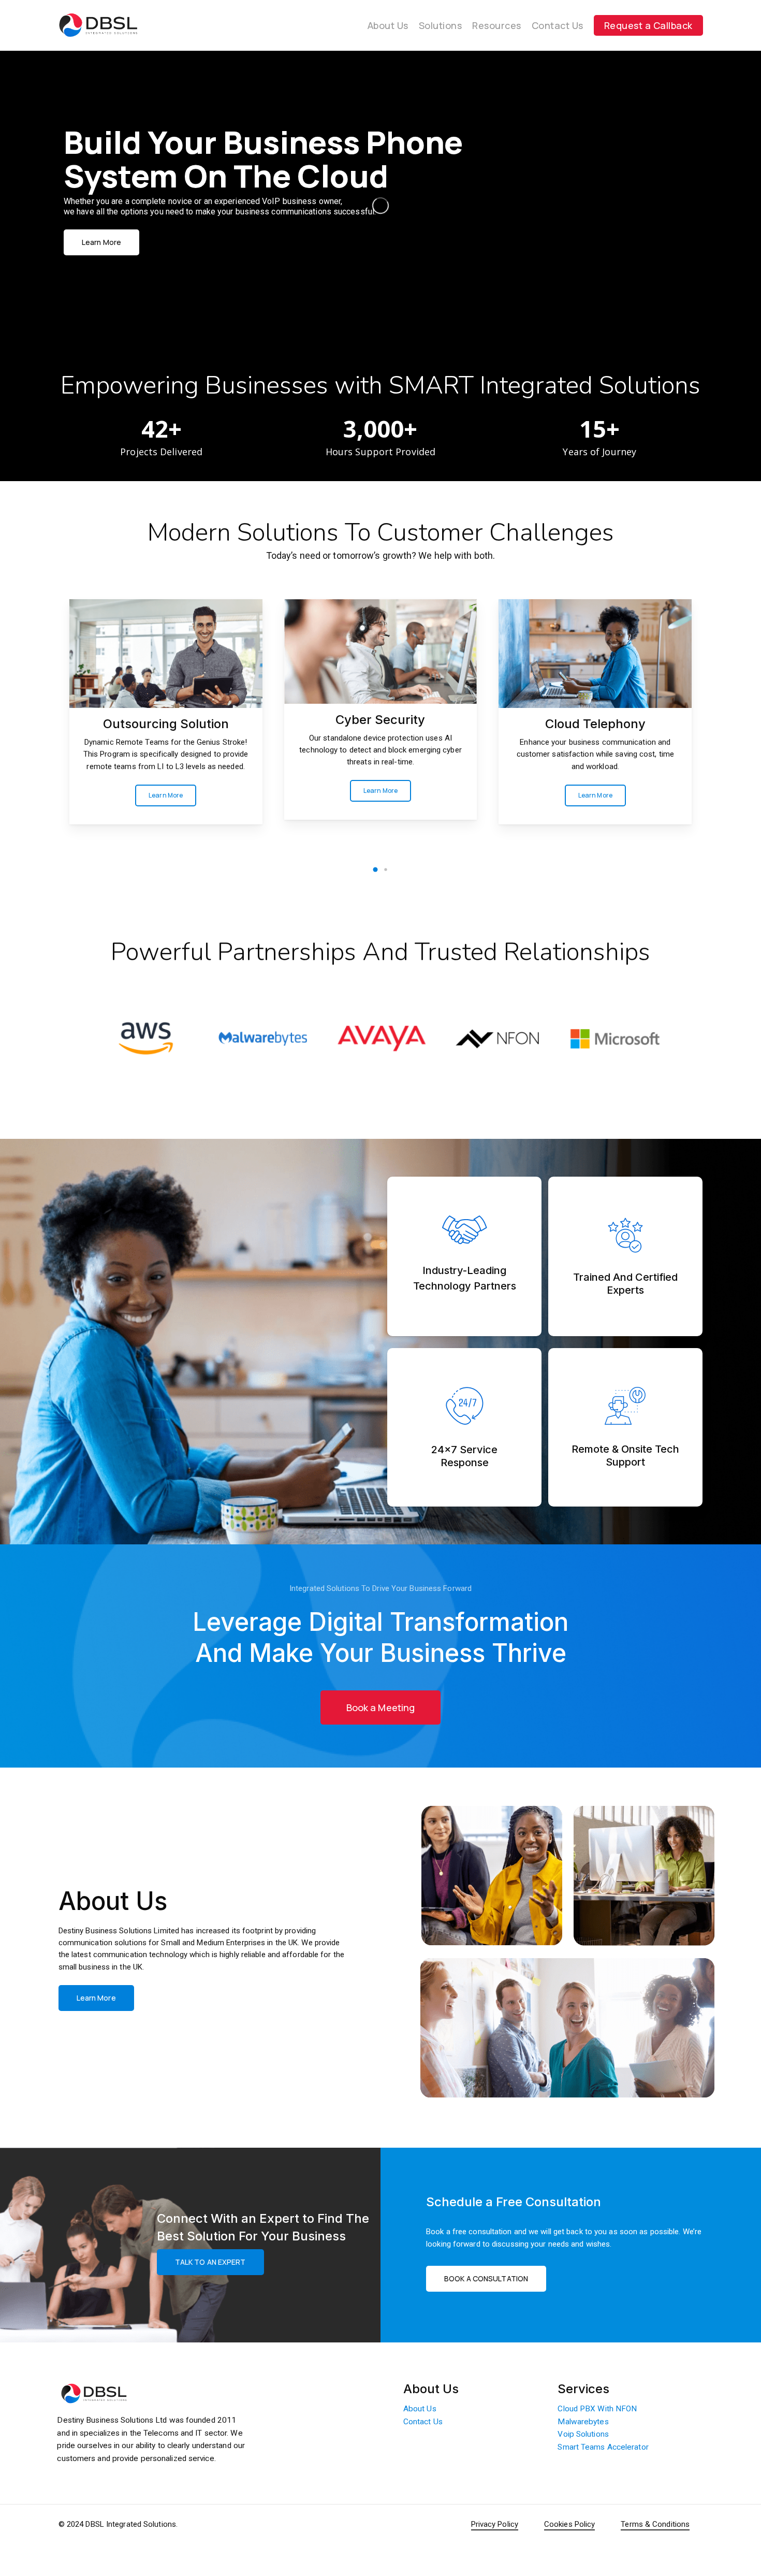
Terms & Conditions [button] (655, 2524)
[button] (119, 266)
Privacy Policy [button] (495, 2524)
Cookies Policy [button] (569, 2524)
